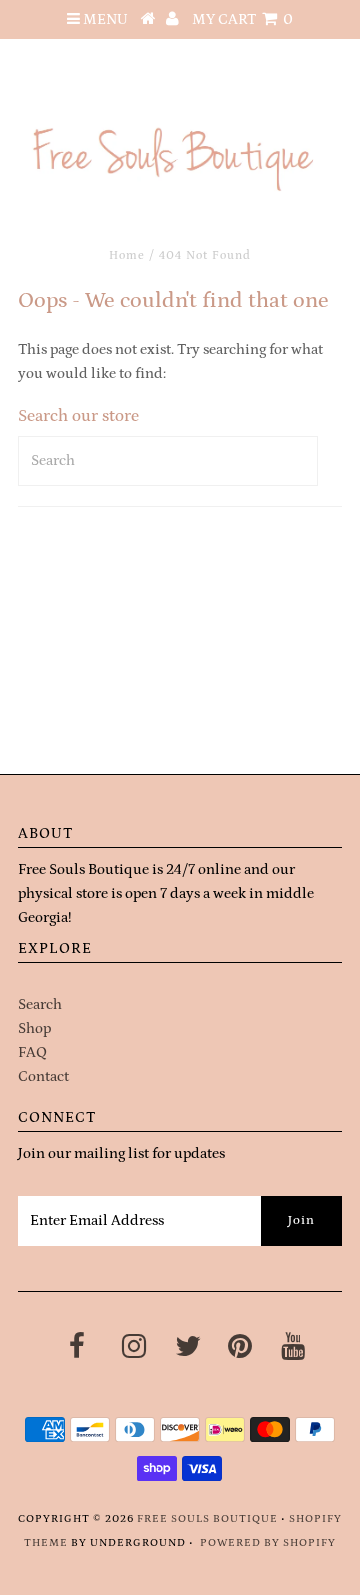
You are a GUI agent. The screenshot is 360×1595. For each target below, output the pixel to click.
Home (127, 255)
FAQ (32, 1052)
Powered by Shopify (268, 1543)
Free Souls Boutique (207, 1519)
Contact (43, 1076)
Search (40, 1004)
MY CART (242, 19)
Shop (34, 1028)
